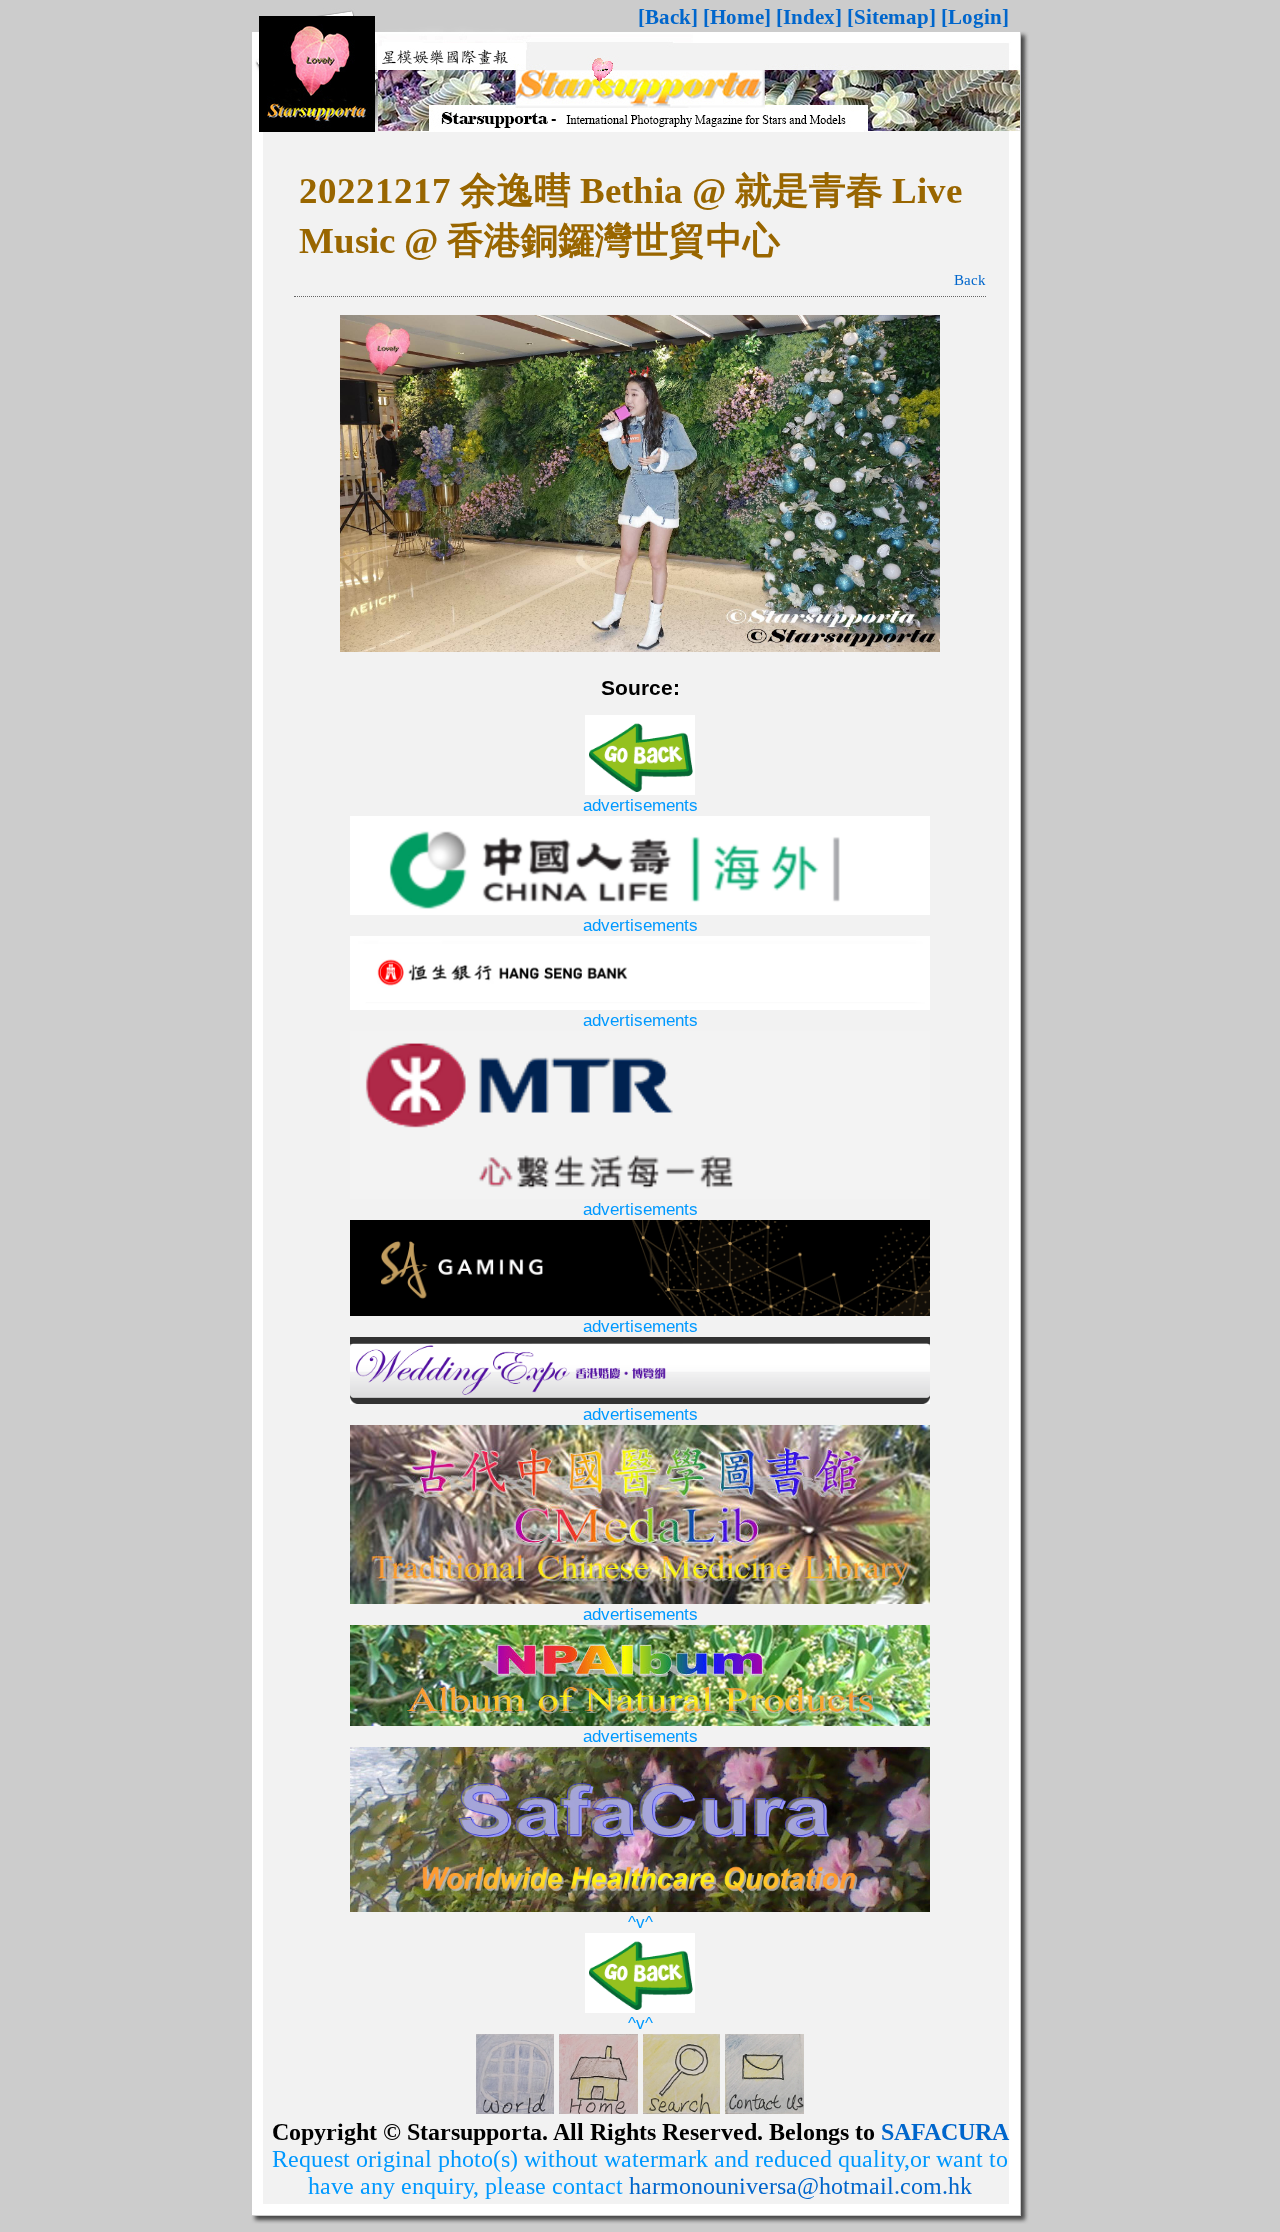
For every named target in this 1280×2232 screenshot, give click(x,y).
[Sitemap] (891, 17)
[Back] (668, 17)
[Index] (809, 17)
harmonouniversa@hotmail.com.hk (800, 2186)
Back (970, 280)
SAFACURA (945, 2132)
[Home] (737, 17)
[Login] (975, 17)
